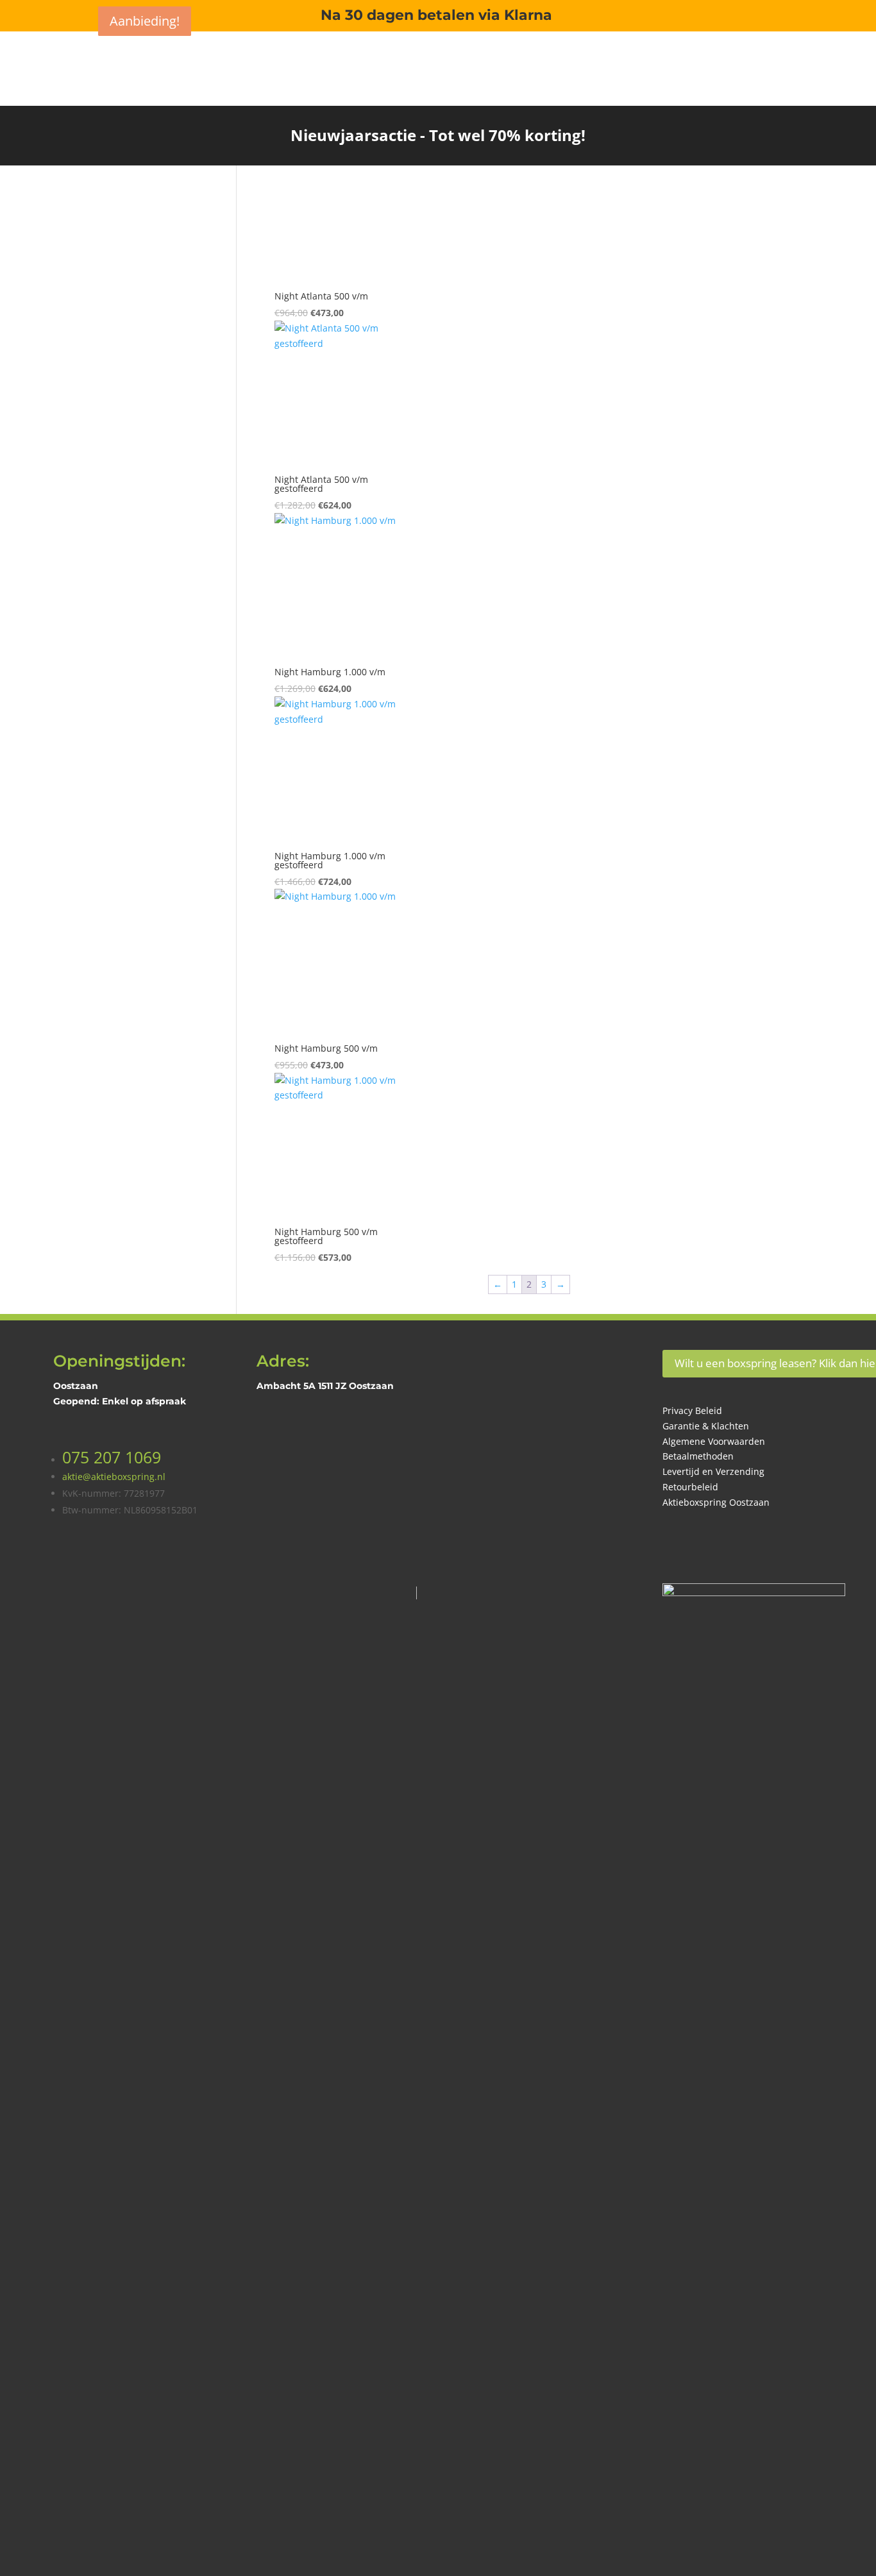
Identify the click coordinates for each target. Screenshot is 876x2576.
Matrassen (758, 63)
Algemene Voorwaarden (714, 1441)
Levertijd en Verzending (713, 1471)
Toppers (814, 63)
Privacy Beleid (692, 1410)
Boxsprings (681, 63)
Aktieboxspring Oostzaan (716, 1502)
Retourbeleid (690, 1487)
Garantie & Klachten (706, 1426)
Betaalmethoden (698, 1456)
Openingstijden (796, 112)
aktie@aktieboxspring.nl (114, 1477)
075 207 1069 (112, 1457)
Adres (731, 112)
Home (627, 63)
